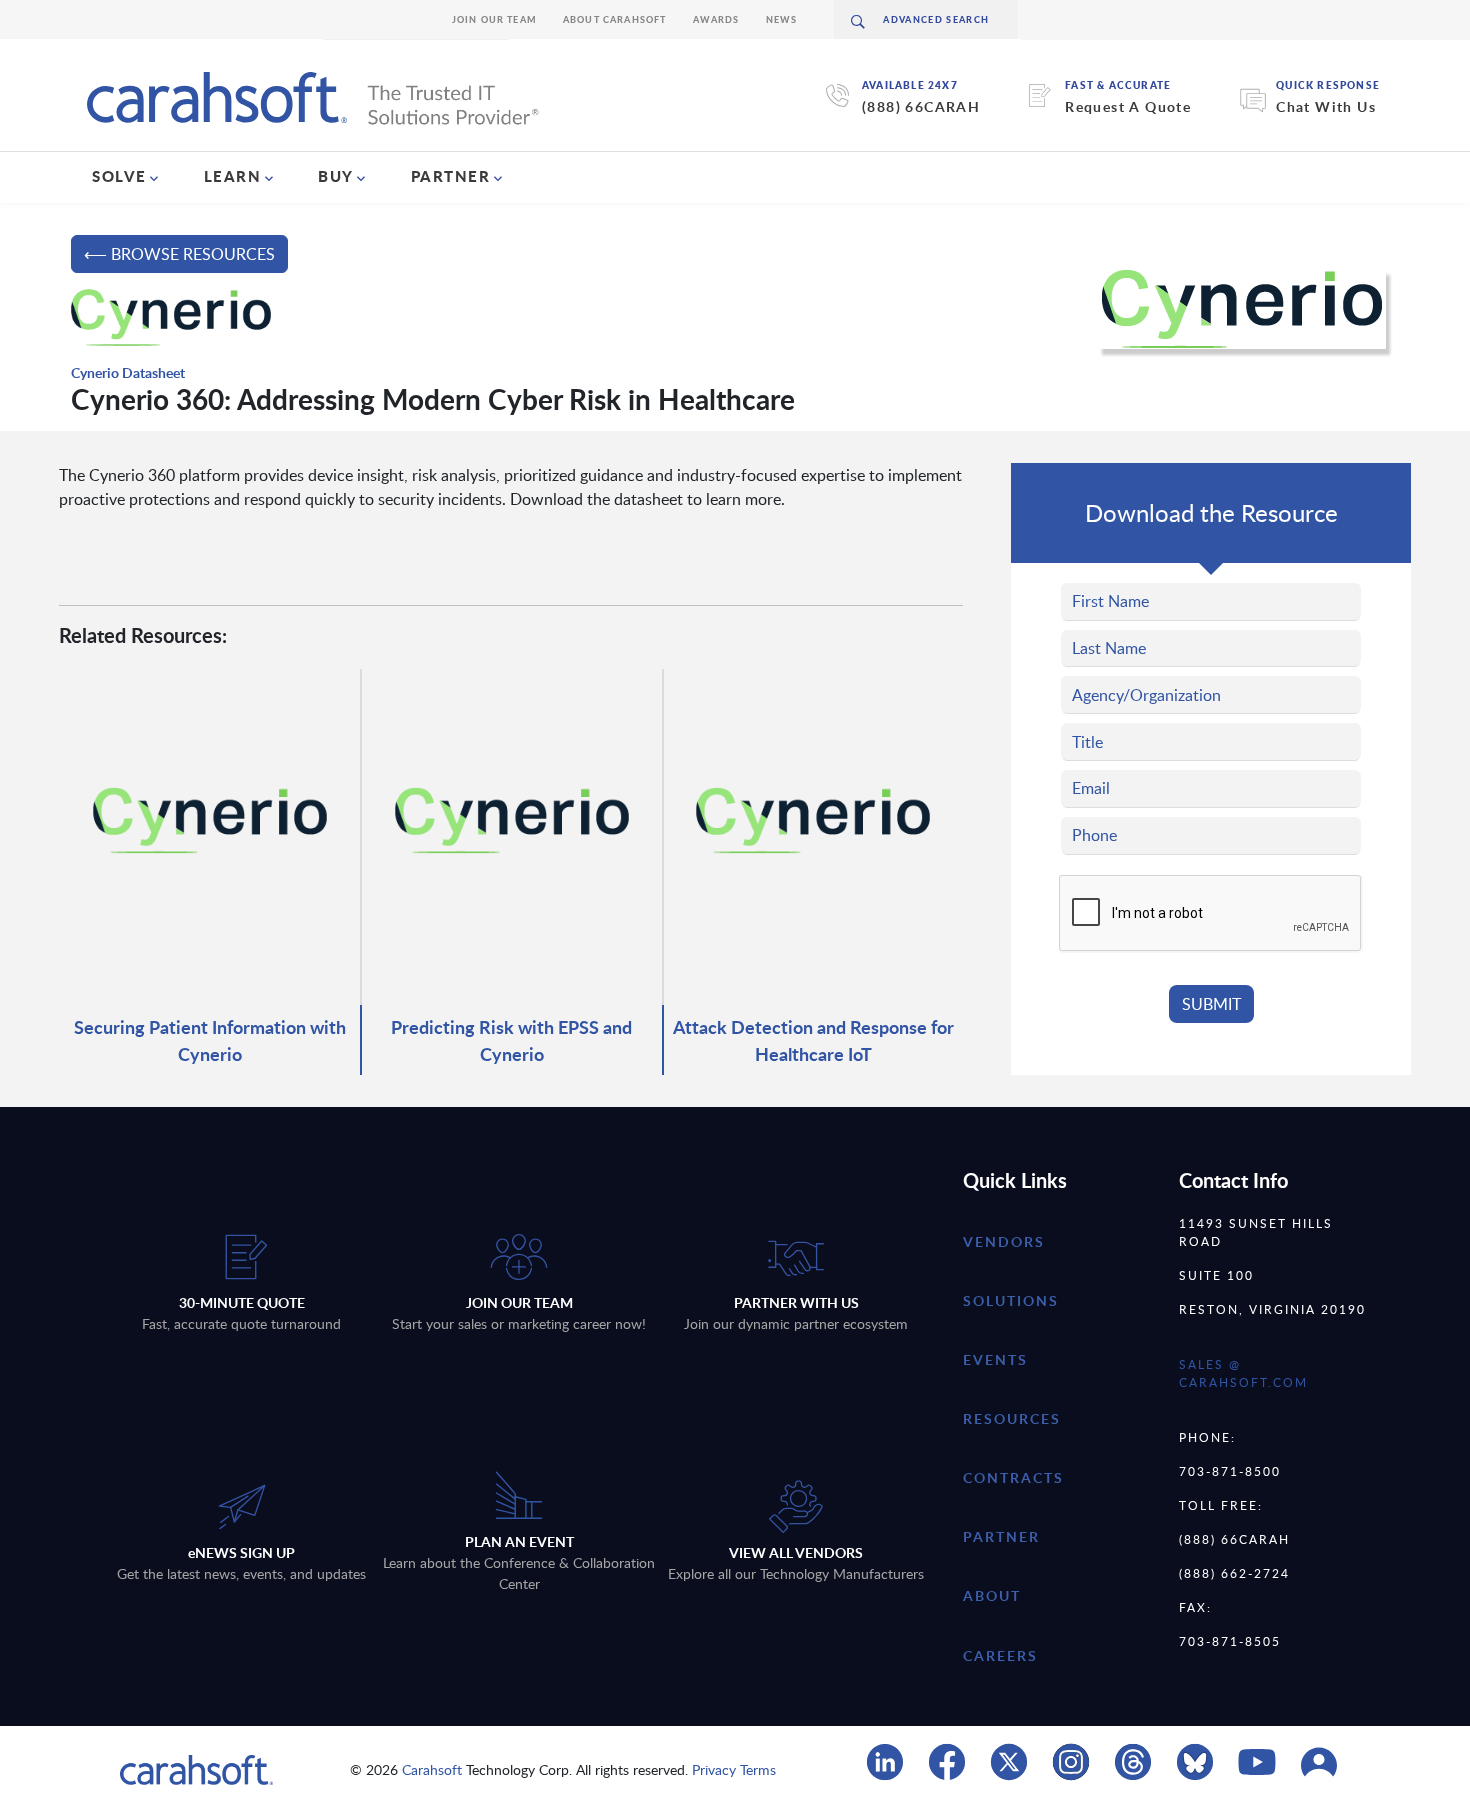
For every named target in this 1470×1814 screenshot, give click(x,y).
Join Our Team (494, 19)
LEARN (233, 176)
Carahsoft (432, 1769)
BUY (336, 176)
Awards (716, 19)
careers (1000, 1655)
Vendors (1004, 1241)
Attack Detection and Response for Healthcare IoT (813, 1040)
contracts (1013, 1477)
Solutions (1011, 1300)
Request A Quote (1128, 106)
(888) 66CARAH (921, 106)
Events (995, 1359)
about (992, 1595)
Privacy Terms (734, 1769)
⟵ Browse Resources (179, 254)
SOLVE (119, 176)
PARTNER (451, 176)
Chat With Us (1326, 106)
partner (1001, 1536)
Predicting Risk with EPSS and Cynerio (511, 1040)
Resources (1012, 1418)
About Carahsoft (615, 19)
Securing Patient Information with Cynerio (210, 1040)
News (782, 19)
